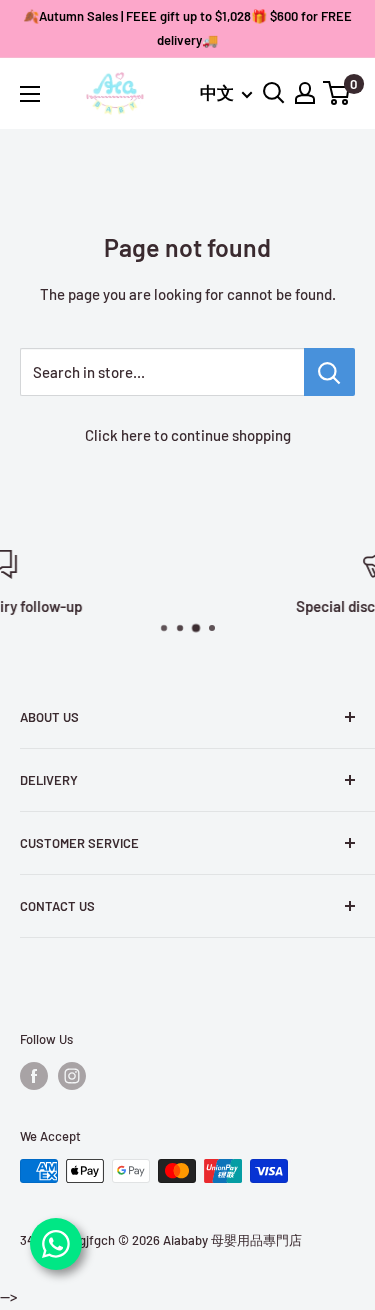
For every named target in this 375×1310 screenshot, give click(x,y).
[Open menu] (30, 94)
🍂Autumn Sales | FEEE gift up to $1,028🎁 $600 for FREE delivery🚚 (187, 28)
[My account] (305, 93)
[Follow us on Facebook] (34, 1076)
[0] (337, 93)
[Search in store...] (329, 372)
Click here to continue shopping (188, 435)
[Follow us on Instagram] (72, 1076)
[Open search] (274, 93)
